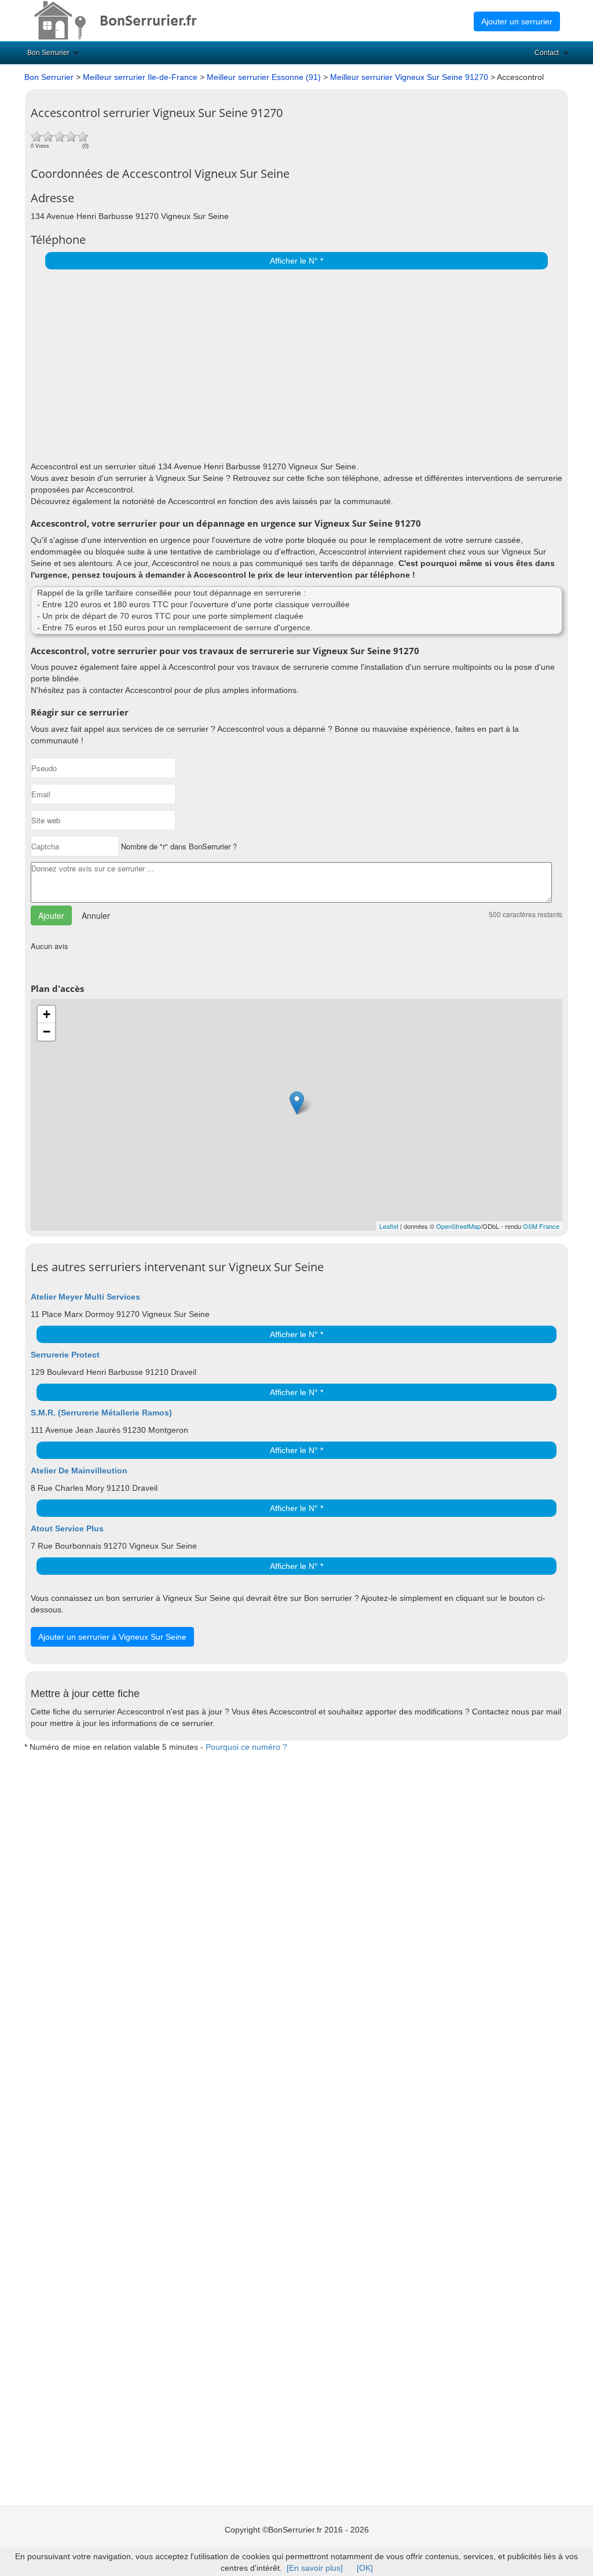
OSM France (541, 1226)
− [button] (47, 1032)
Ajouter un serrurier (517, 21)
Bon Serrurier (48, 53)
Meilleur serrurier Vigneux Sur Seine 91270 (410, 77)
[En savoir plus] (315, 2568)
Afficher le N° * (296, 261)
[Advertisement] (294, 362)
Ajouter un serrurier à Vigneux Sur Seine (112, 1637)
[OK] (365, 2568)
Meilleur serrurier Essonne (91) (264, 77)
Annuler (96, 915)
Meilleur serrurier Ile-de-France (140, 77)
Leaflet (389, 1226)
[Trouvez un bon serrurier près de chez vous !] (126, 20)
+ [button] (47, 1014)
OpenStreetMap (458, 1226)
